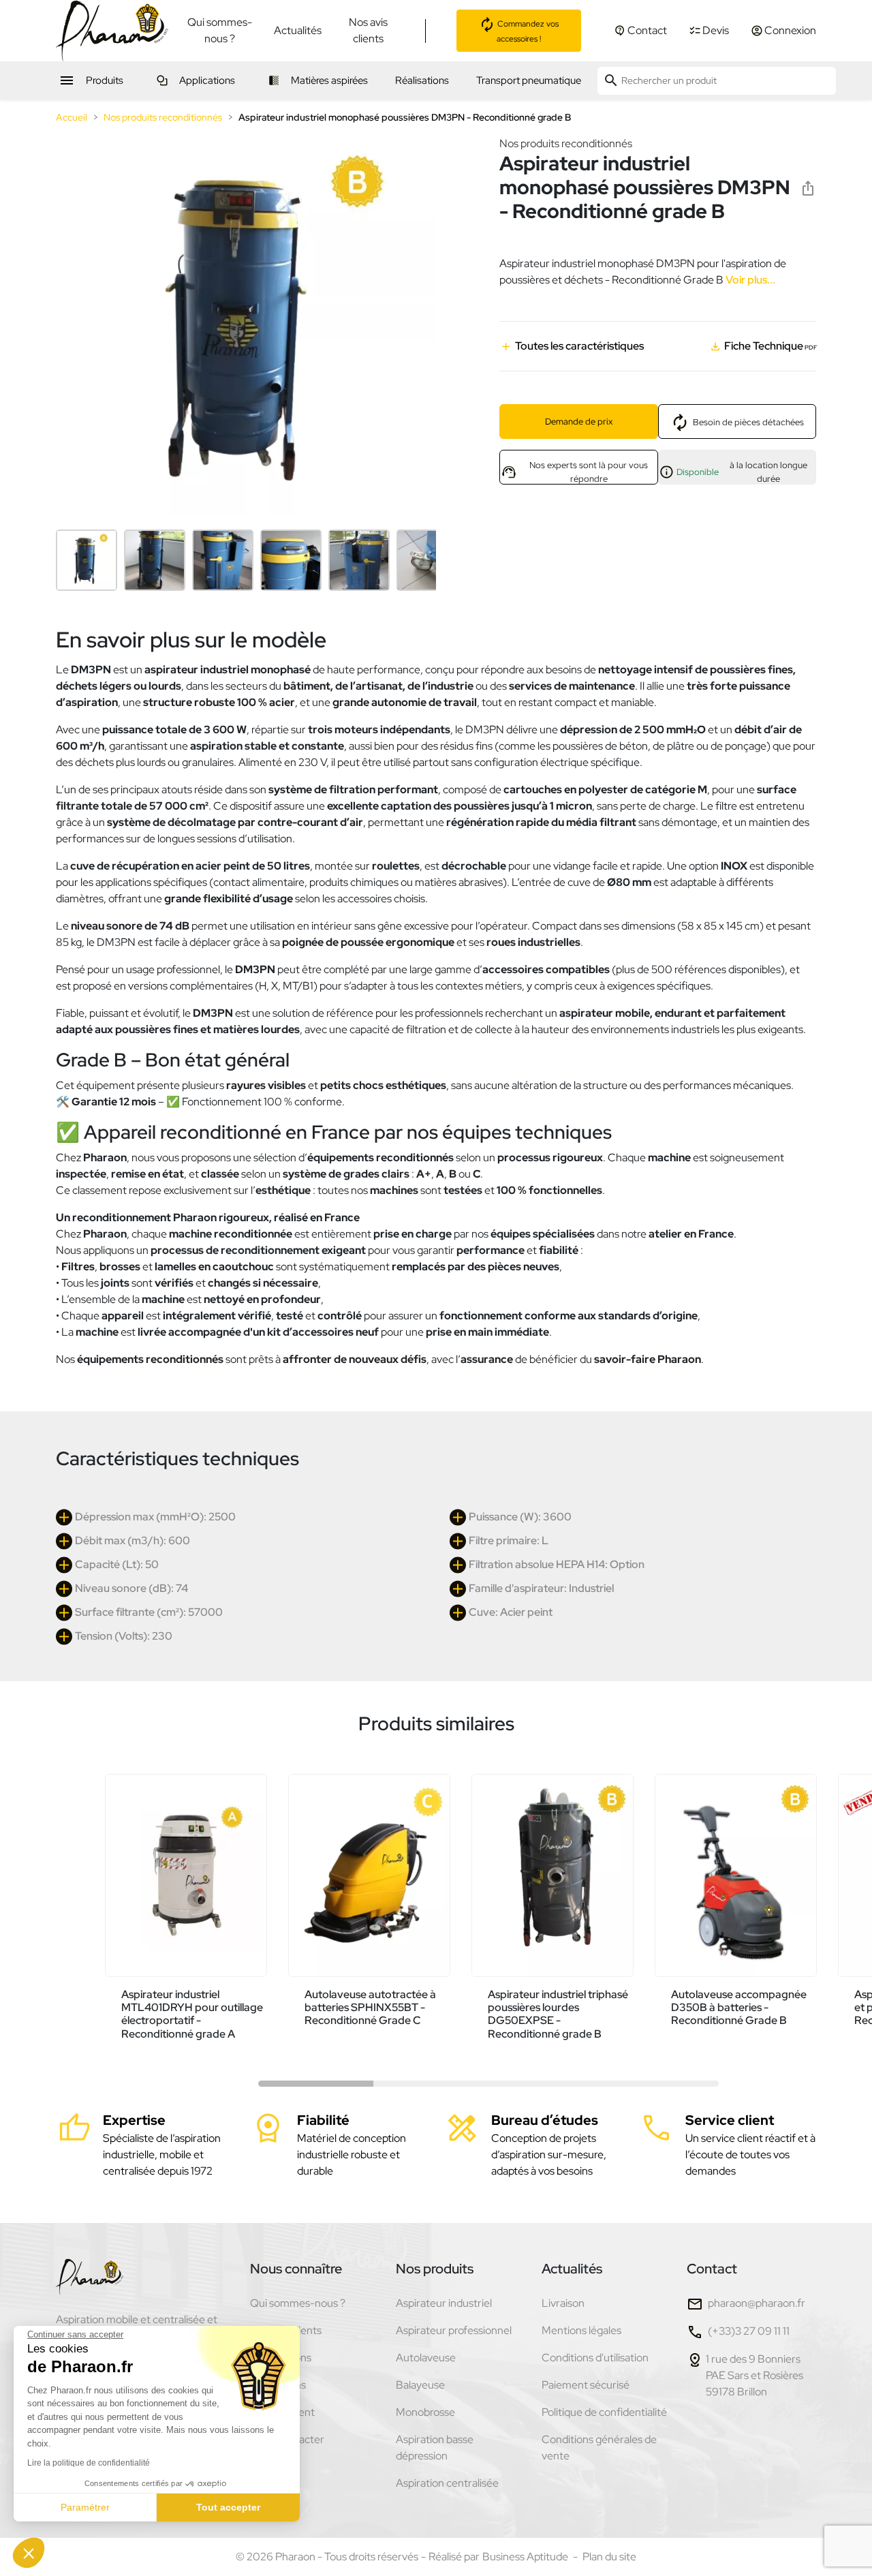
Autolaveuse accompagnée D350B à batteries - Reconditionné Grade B (739, 2007)
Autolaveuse (426, 2358)
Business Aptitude (525, 2557)
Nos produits (435, 2269)
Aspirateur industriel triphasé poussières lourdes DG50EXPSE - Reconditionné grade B (558, 2014)
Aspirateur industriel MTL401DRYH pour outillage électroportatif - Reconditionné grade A (192, 2014)
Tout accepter (228, 2507)
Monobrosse (425, 2412)
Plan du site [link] (609, 2557)
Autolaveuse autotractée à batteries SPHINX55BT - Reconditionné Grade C (370, 2007)
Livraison (563, 2303)
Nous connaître (296, 2269)
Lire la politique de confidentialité (89, 2463)
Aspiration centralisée (447, 2483)
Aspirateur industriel (444, 2303)
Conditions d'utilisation (595, 2358)
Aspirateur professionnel (454, 2330)
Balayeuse (420, 2385)
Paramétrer (85, 2507)
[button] (29, 2553)
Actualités (298, 30)
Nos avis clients (368, 30)
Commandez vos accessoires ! (527, 31)
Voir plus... (749, 280)
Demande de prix (579, 421)
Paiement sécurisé (586, 2385)
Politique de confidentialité (604, 2412)
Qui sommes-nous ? (220, 30)
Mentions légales (581, 2330)
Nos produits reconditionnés (566, 143)
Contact (712, 2269)
